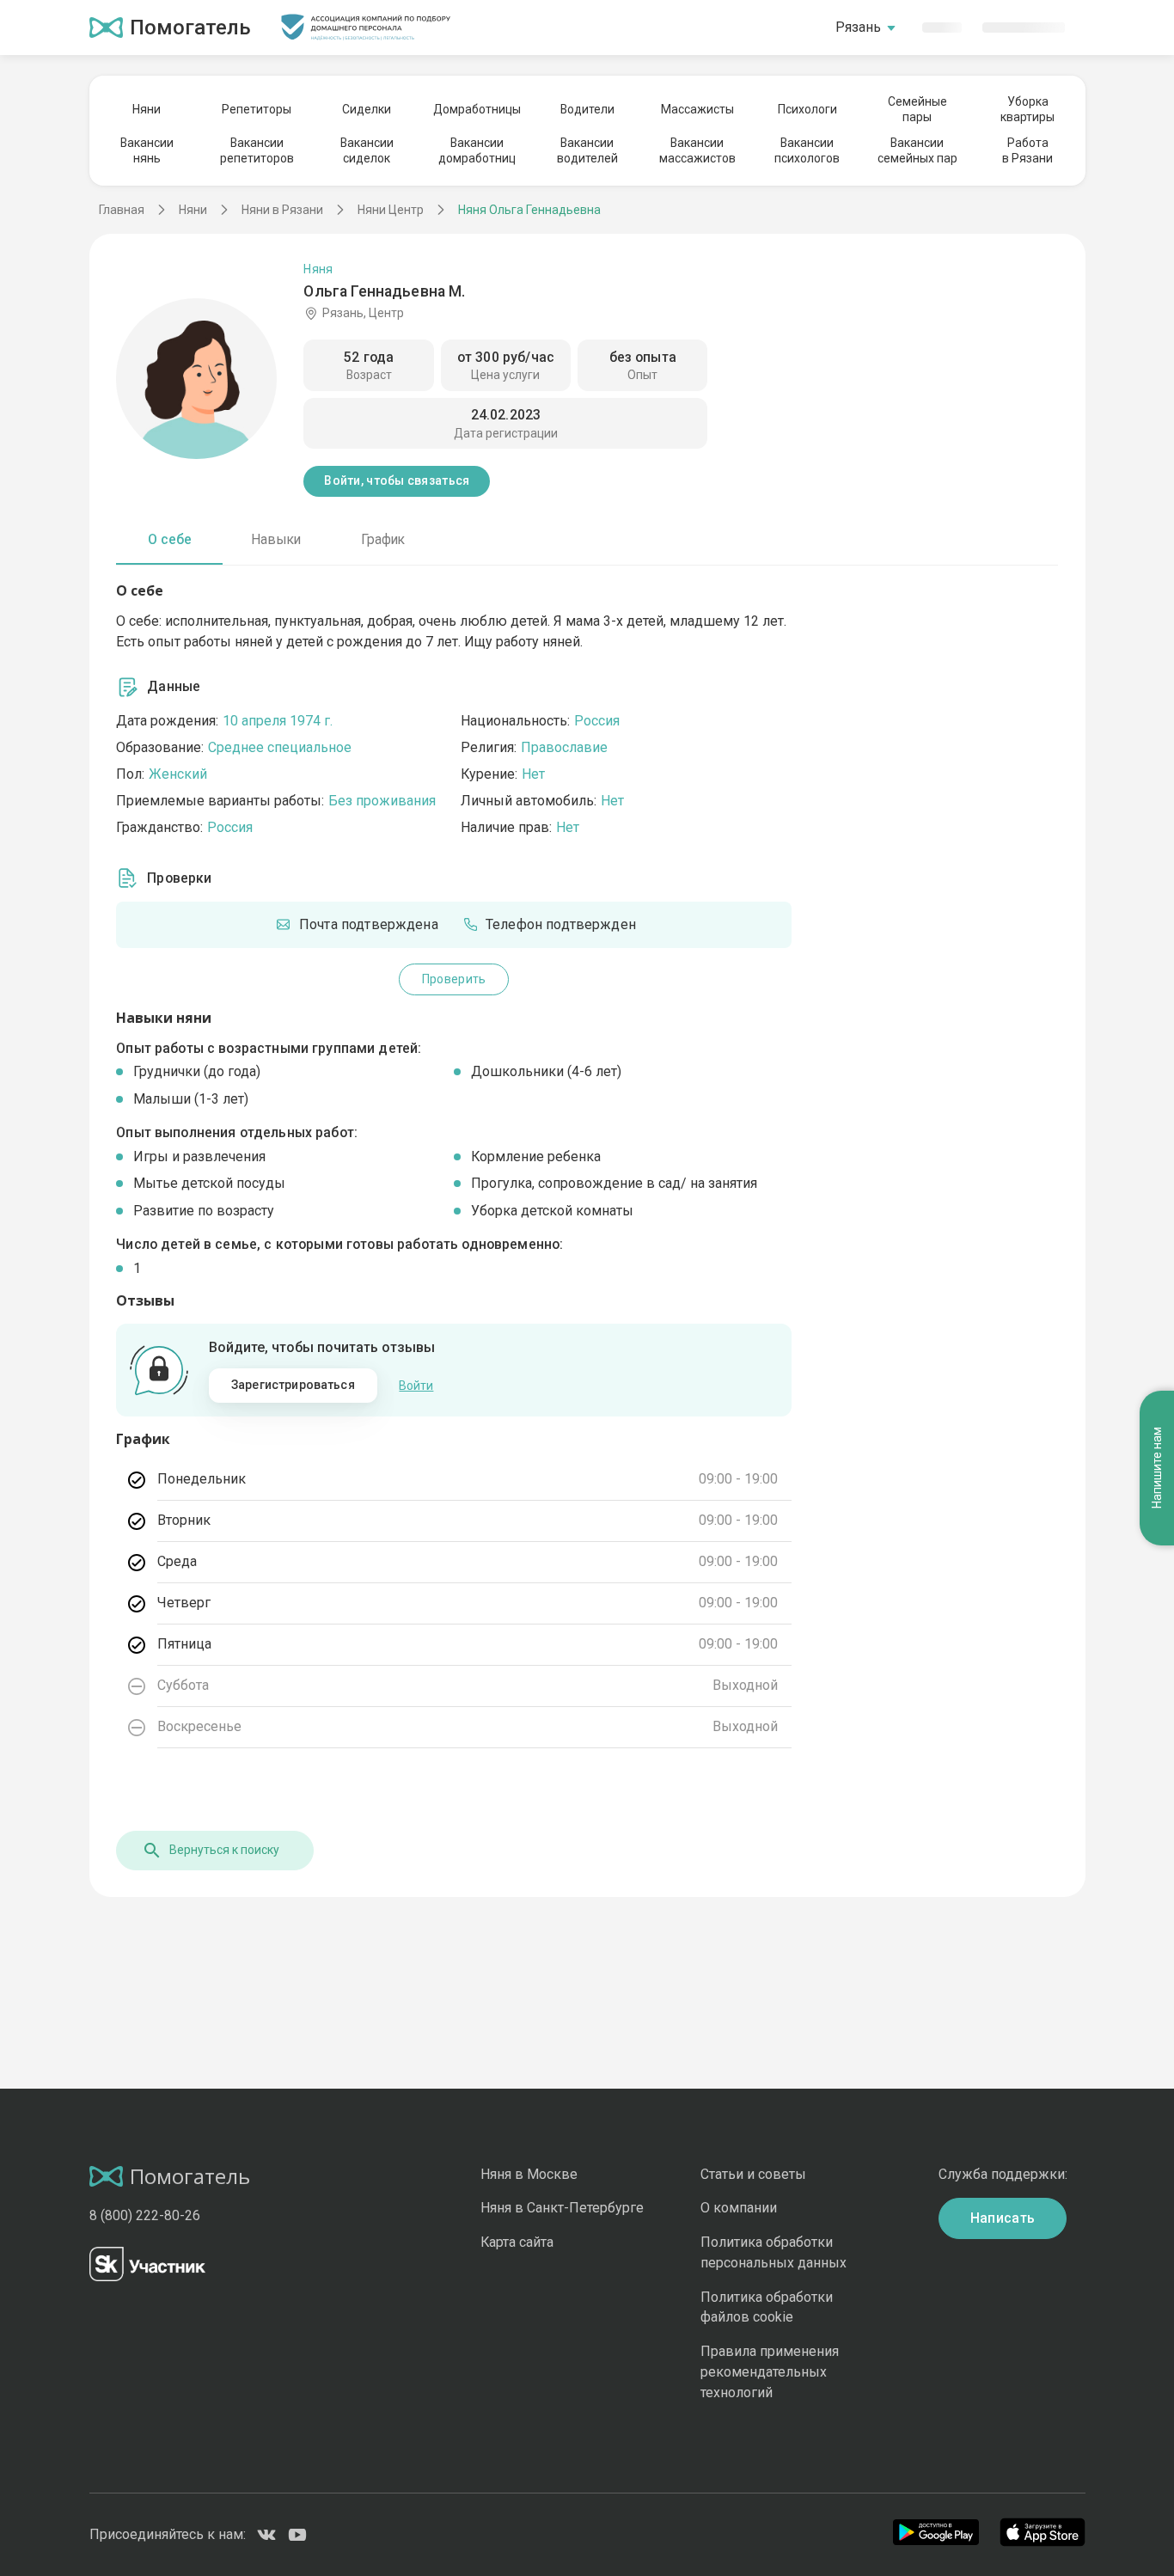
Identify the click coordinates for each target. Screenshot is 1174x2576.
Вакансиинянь (147, 150)
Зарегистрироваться (293, 1385)
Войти (416, 1386)
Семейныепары (917, 109)
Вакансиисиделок (367, 150)
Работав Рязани (1027, 150)
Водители (587, 109)
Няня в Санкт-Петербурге (562, 2208)
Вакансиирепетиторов (257, 150)
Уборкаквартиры (1027, 109)
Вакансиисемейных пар (917, 150)
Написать (1003, 2218)
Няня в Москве (529, 2174)
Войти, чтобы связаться (397, 480)
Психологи (807, 109)
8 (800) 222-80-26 (145, 2215)
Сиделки (367, 109)
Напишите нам (1157, 1469)
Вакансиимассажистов (697, 150)
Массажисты (697, 109)
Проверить (454, 979)
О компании (739, 2208)
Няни (147, 109)
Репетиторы (257, 109)
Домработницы (477, 109)
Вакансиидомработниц (477, 150)
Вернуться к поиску (224, 1850)
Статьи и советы (753, 2174)
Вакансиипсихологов (807, 150)
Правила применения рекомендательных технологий (770, 2372)
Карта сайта (517, 2242)
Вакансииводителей (587, 150)
